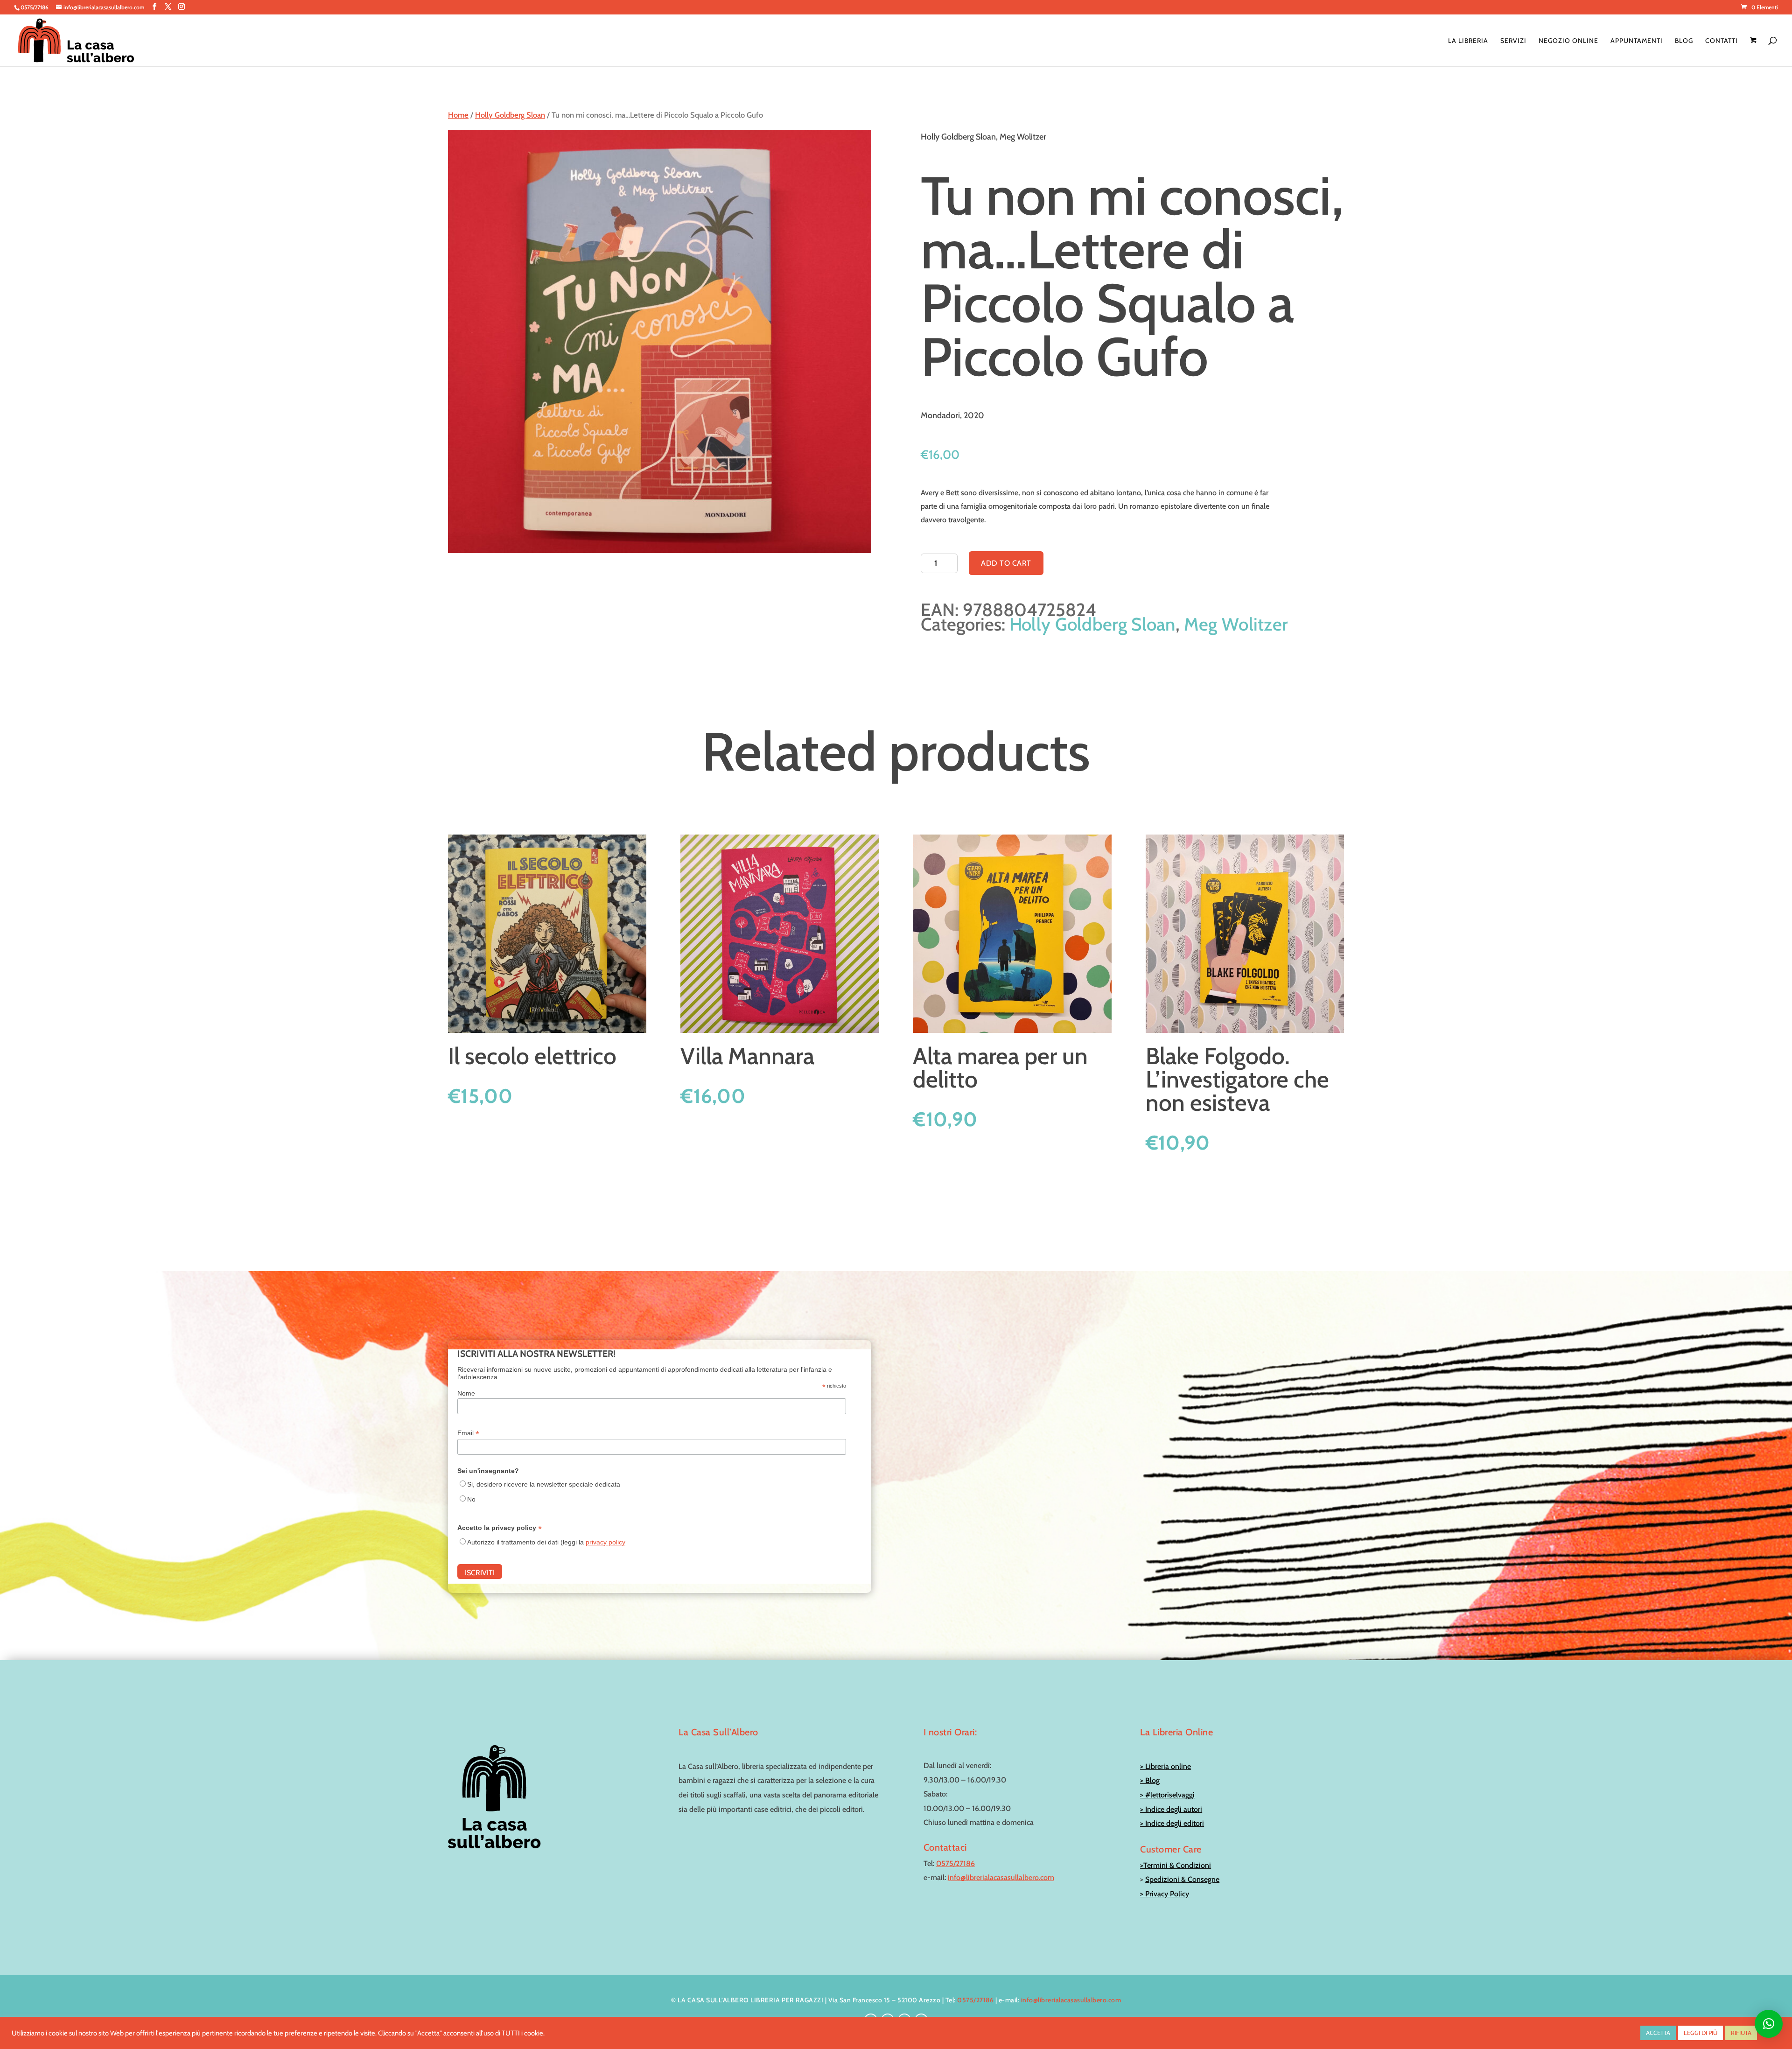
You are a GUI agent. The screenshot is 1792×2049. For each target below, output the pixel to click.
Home (458, 115)
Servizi (1513, 41)
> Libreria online (1165, 1766)
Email (468, 1433)
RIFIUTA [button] (1741, 2033)
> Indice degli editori (1172, 1823)
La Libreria (1468, 41)
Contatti (1722, 41)
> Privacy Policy (1165, 1894)
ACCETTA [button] (1658, 2033)
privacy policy (605, 1542)
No (471, 1499)
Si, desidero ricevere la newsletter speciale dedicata (544, 1484)
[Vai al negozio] (1754, 52)
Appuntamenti (1637, 41)
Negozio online (1568, 41)
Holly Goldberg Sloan (510, 115)
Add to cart (1006, 563)
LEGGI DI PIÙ (1701, 2033)
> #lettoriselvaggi (1167, 1795)
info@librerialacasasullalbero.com (1001, 1877)
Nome (466, 1393)
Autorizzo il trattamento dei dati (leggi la (546, 1542)
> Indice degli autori (1171, 1809)
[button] (1769, 2024)
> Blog (1150, 1780)
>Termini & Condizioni (1176, 1865)
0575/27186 (955, 1863)
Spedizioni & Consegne (1182, 1879)
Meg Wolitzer (1236, 624)
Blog (1684, 41)
